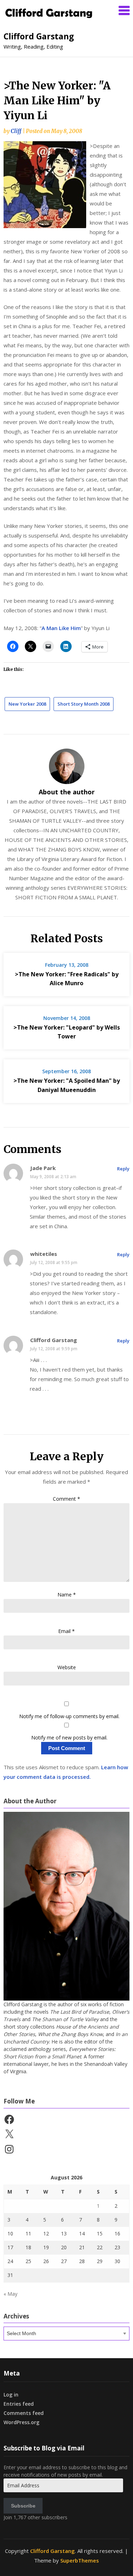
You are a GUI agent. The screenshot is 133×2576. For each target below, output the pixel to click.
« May (10, 2294)
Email (66, 1631)
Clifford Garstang (39, 36)
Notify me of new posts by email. (69, 1737)
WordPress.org (21, 2422)
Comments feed (24, 2413)
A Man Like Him (61, 628)
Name (67, 1595)
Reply (123, 1169)
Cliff (16, 131)
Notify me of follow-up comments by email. (69, 1716)
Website (67, 1667)
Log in (11, 2395)
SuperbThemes (80, 2560)
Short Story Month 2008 (84, 704)
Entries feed (19, 2404)
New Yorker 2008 (27, 704)
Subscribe (23, 2506)
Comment (66, 1499)
